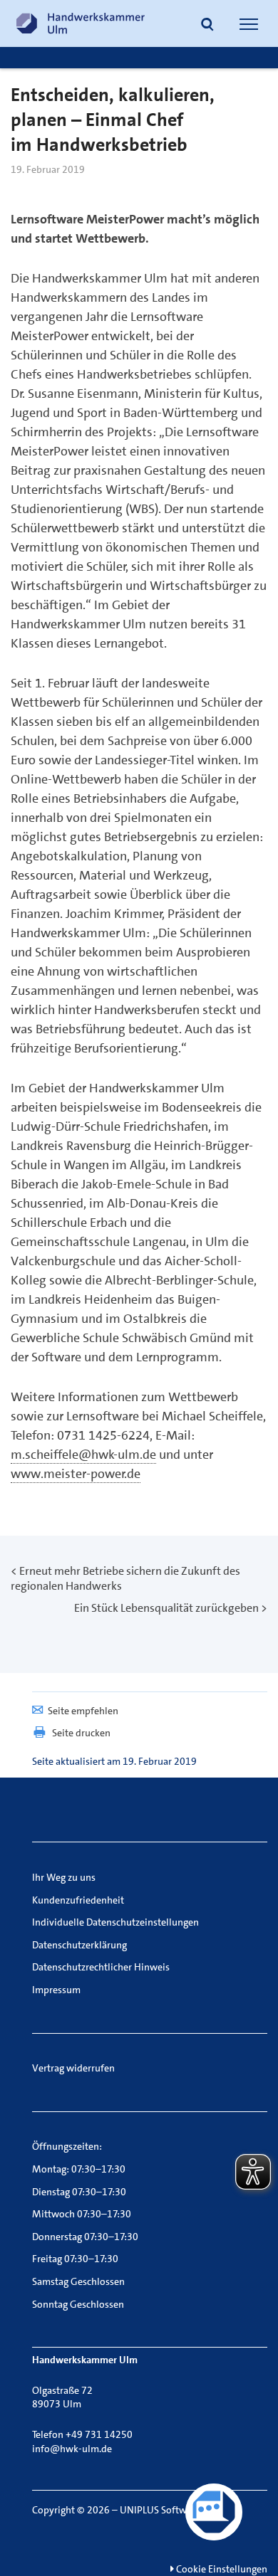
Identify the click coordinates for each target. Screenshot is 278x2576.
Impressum (56, 1990)
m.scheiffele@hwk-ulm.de (83, 1455)
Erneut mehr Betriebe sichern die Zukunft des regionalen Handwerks (125, 1578)
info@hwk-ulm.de (72, 2449)
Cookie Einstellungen (221, 2569)
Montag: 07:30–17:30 (79, 2169)
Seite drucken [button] (81, 1733)
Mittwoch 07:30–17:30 (82, 2214)
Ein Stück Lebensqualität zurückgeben (166, 1608)
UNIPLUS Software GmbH (175, 2510)
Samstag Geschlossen (78, 2281)
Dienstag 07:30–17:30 (79, 2192)
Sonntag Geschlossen (78, 2304)
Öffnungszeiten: (67, 2146)
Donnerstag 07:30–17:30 (85, 2237)
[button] (207, 26)
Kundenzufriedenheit (78, 1900)
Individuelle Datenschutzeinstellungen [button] (115, 1922)
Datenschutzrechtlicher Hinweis (101, 1967)
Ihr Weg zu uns (64, 1877)
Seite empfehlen (83, 1711)
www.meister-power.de (76, 1474)
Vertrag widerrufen (73, 2068)
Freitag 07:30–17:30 (75, 2259)
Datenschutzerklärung (79, 1945)
